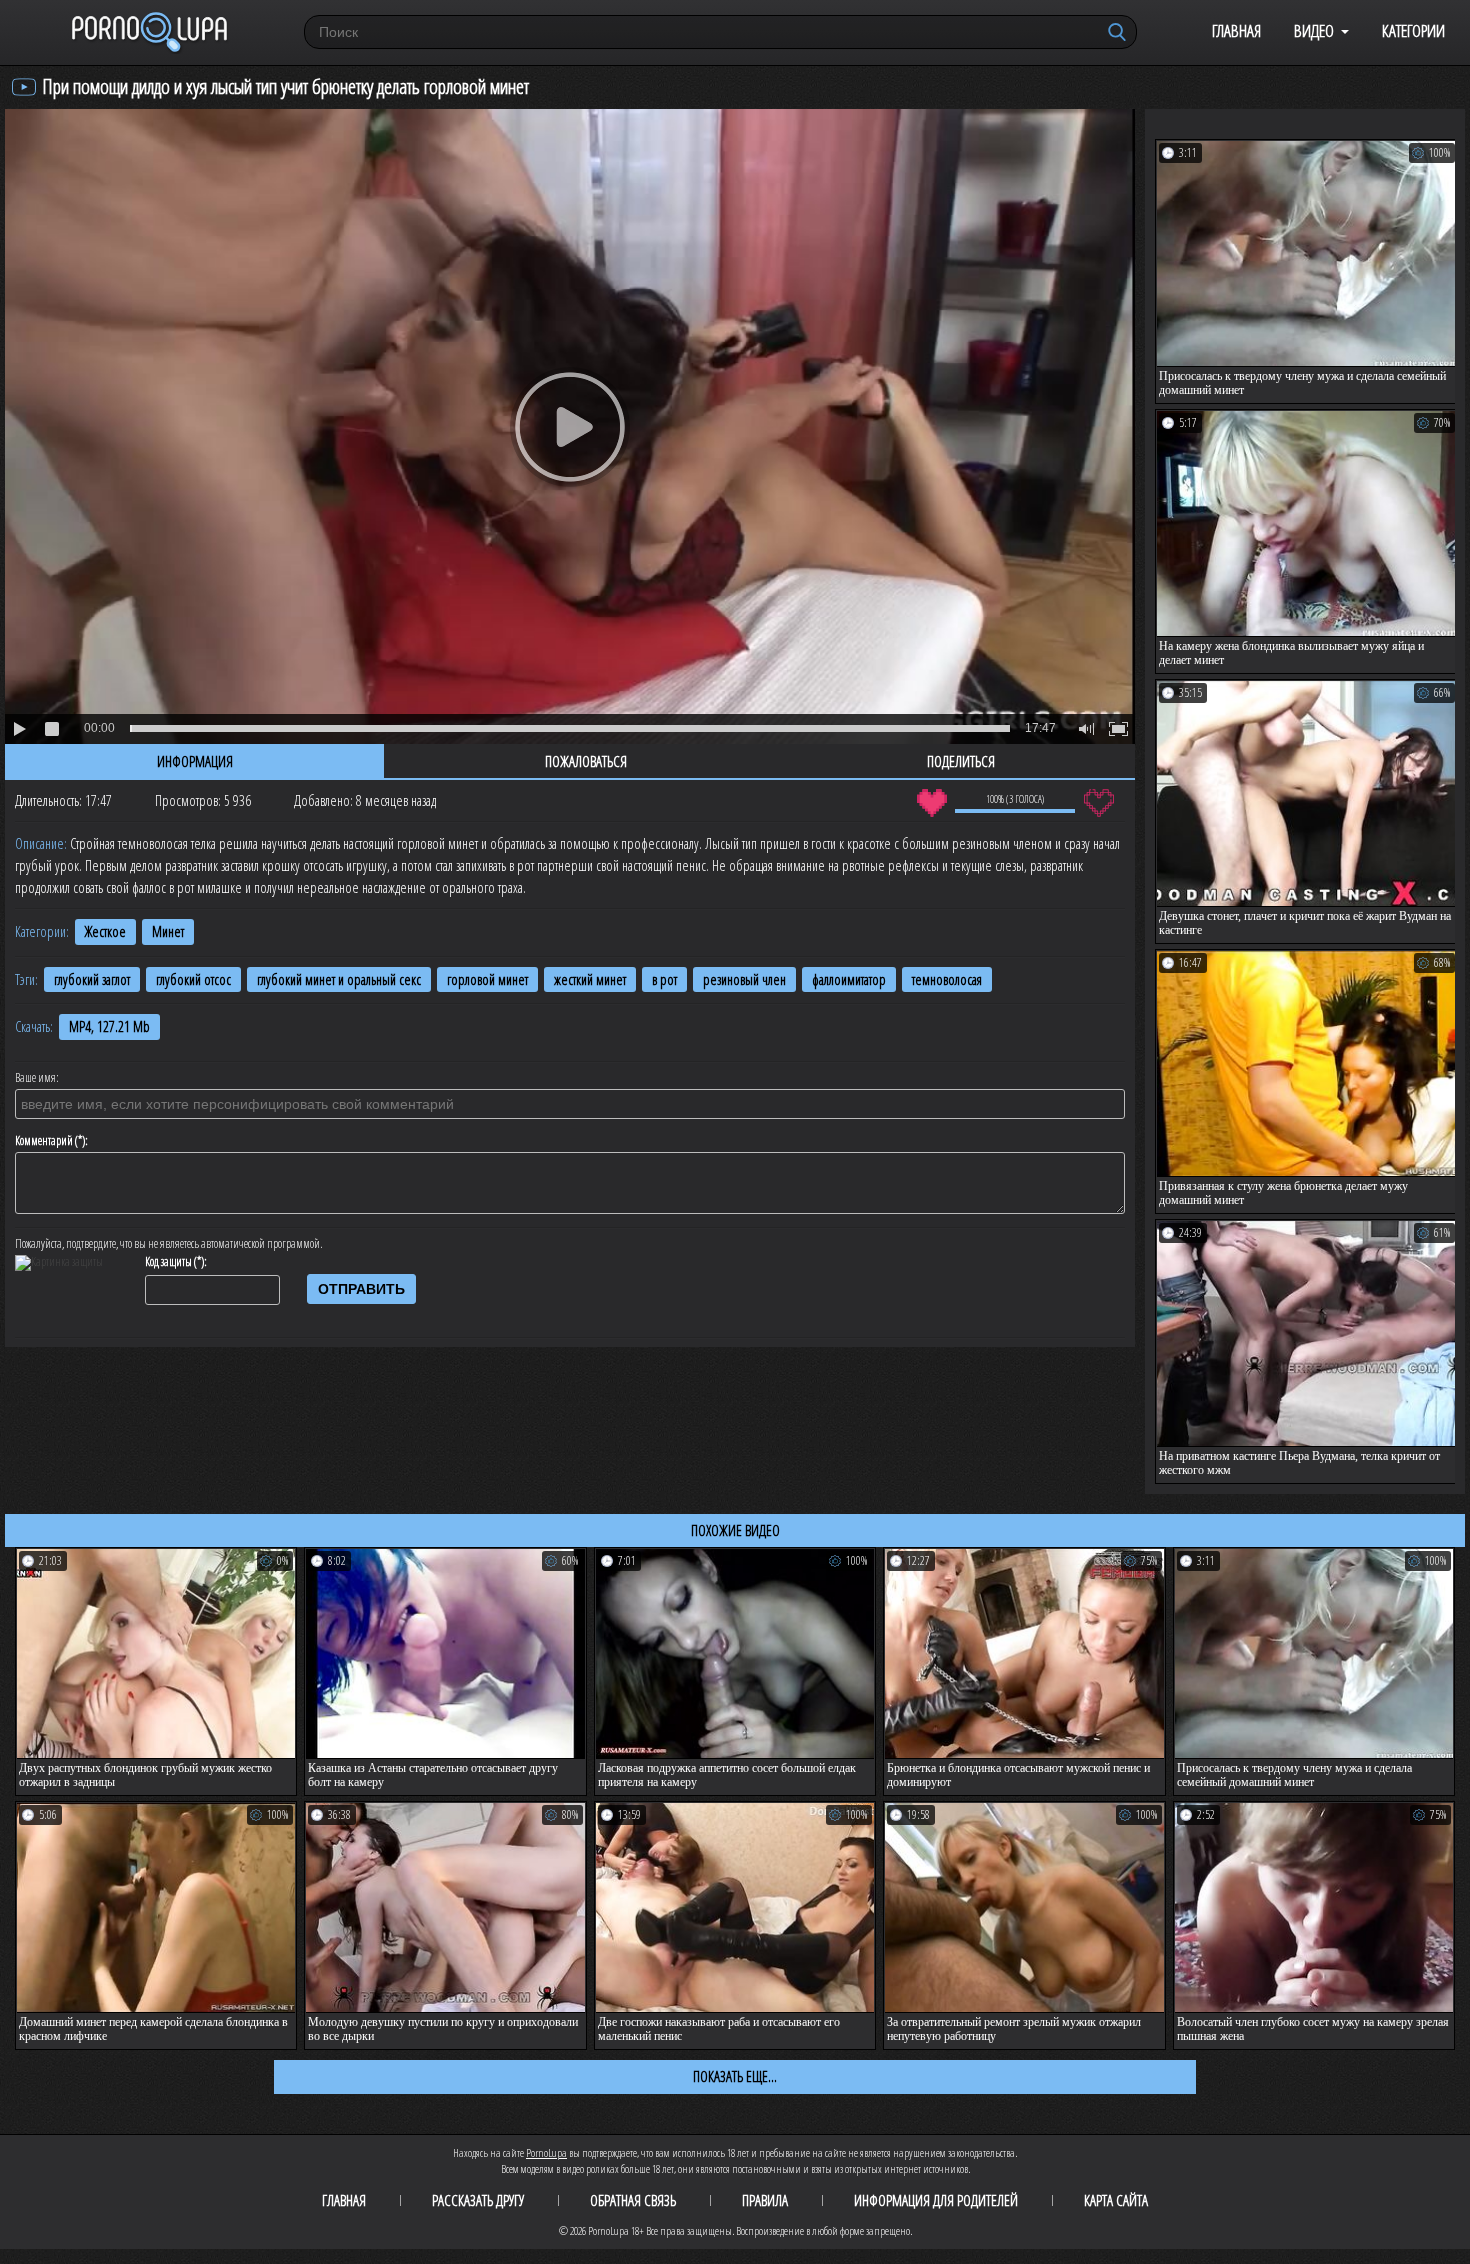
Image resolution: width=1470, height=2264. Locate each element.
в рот (664, 979)
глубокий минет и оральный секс (339, 979)
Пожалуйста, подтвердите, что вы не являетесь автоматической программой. (169, 1244)
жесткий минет (590, 979)
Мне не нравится (1098, 803)
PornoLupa (546, 2152)
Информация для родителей (936, 2200)
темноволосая (947, 979)
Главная (1236, 30)
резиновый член (744, 979)
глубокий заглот (92, 979)
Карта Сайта (1116, 2200)
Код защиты (168, 1262)
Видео (1314, 30)
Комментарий (44, 1141)
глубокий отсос (193, 979)
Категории (1413, 30)
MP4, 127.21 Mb (109, 1026)
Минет (168, 931)
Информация (195, 761)
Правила (765, 2200)
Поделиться (961, 761)
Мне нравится (931, 803)
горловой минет (487, 979)
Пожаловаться (586, 761)
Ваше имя (35, 1078)
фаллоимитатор (849, 979)
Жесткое (105, 931)
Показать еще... (735, 2076)
